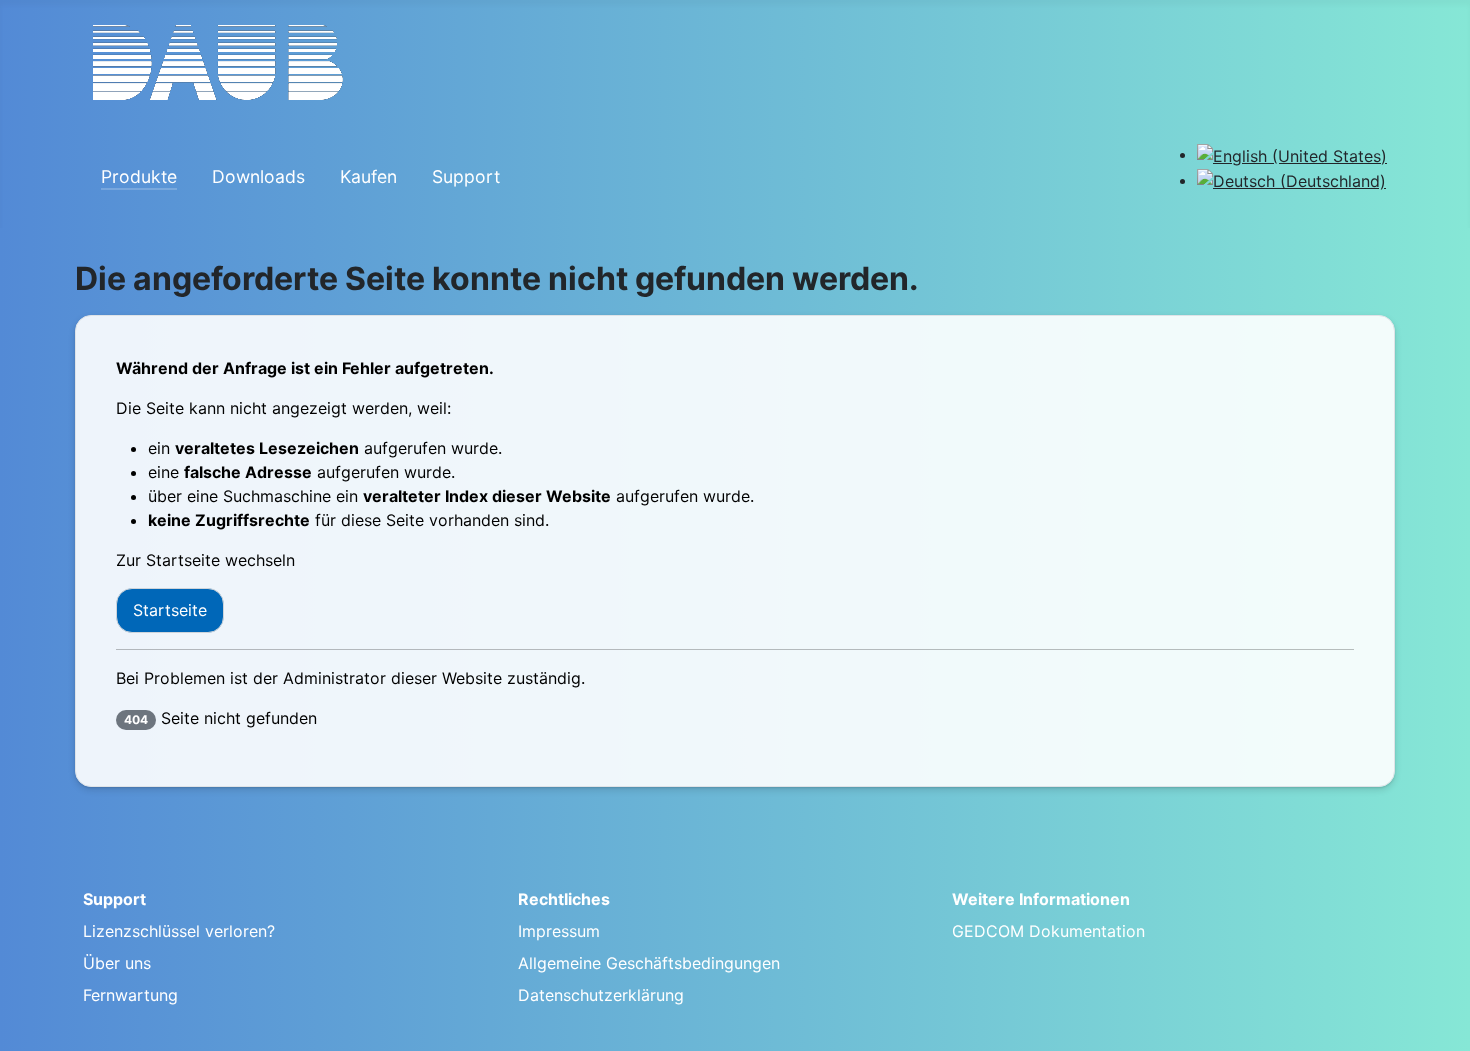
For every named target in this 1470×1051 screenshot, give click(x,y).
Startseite (170, 610)
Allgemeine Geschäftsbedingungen (649, 963)
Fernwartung (130, 995)
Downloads (258, 176)
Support (466, 176)
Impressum (559, 931)
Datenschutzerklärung (601, 995)
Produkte (139, 176)
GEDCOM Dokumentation (1048, 931)
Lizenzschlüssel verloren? (179, 931)
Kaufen (368, 176)
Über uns (117, 963)
